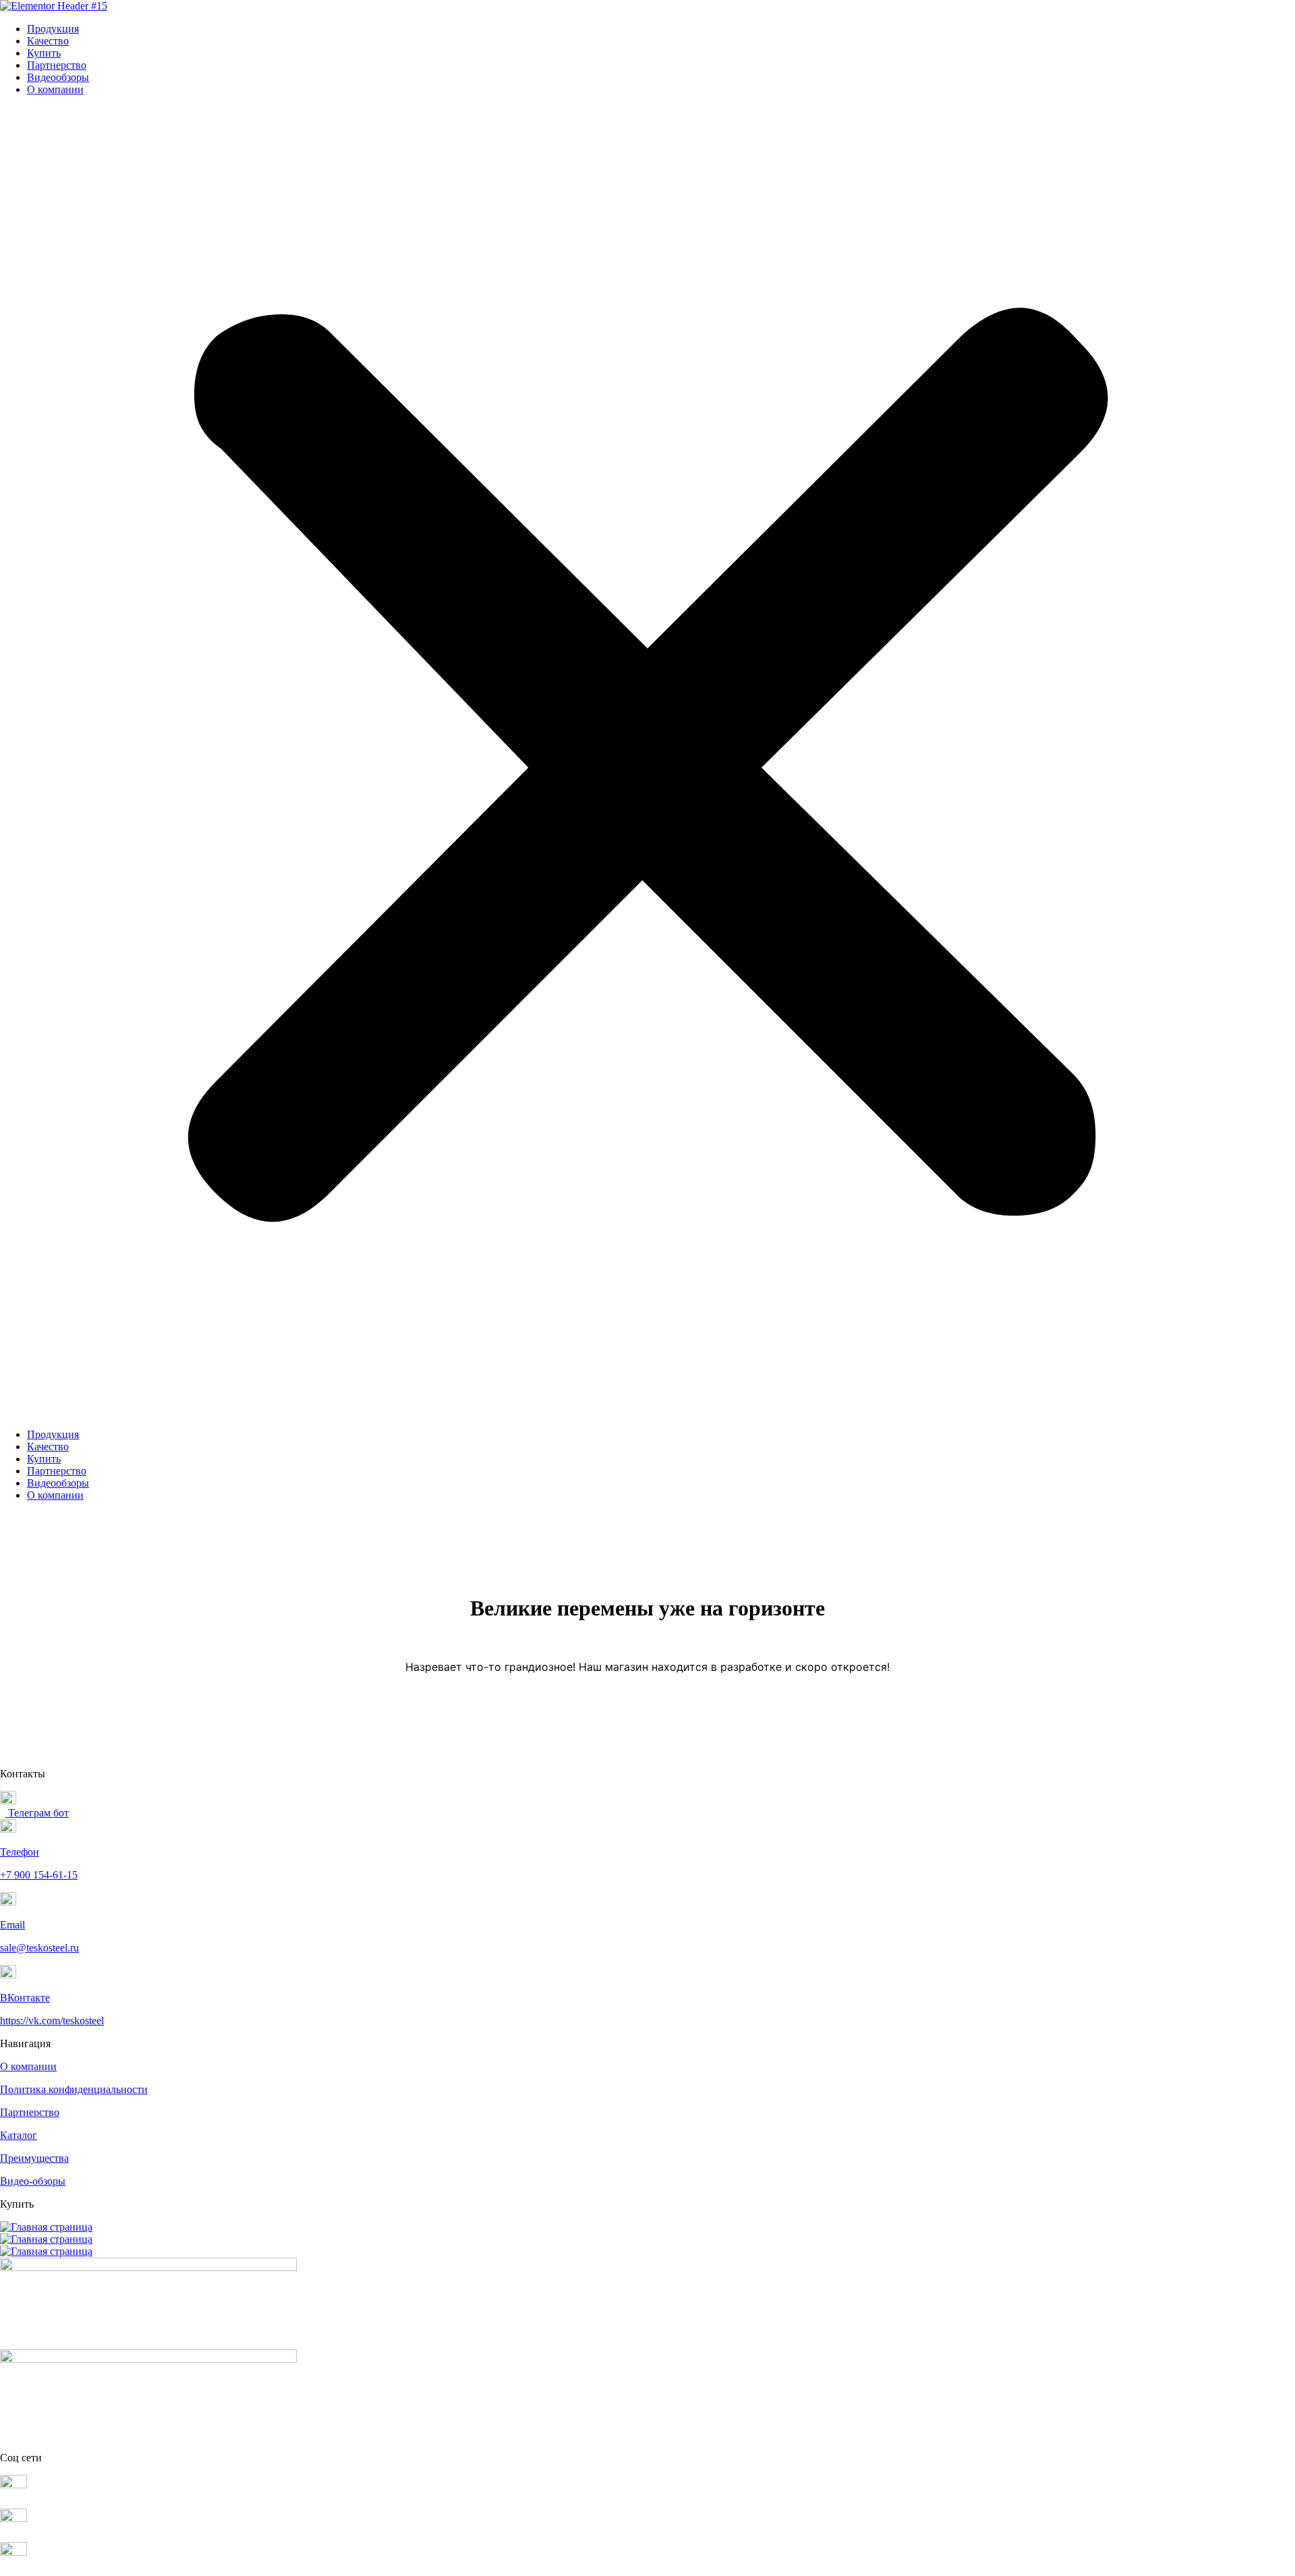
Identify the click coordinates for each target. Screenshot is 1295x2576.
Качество (48, 41)
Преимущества (34, 2158)
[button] (647, 762)
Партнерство (57, 65)
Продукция (53, 29)
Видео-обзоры (33, 2181)
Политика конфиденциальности (74, 2089)
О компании (55, 89)
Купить (44, 53)
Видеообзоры (58, 77)
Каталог (19, 2135)
